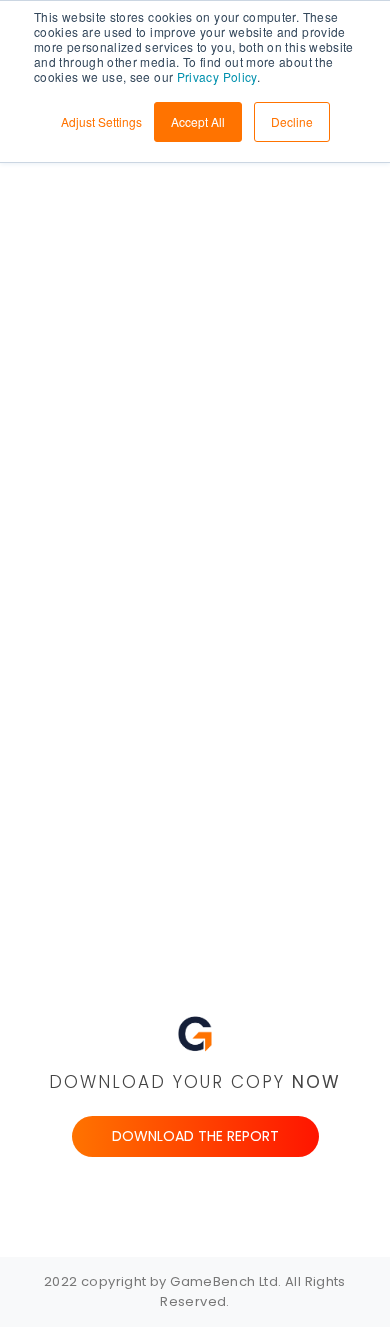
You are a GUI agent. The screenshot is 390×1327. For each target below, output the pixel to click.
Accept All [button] (198, 121)
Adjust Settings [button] (101, 121)
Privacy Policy (217, 76)
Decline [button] (292, 121)
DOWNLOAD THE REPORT (195, 1136)
